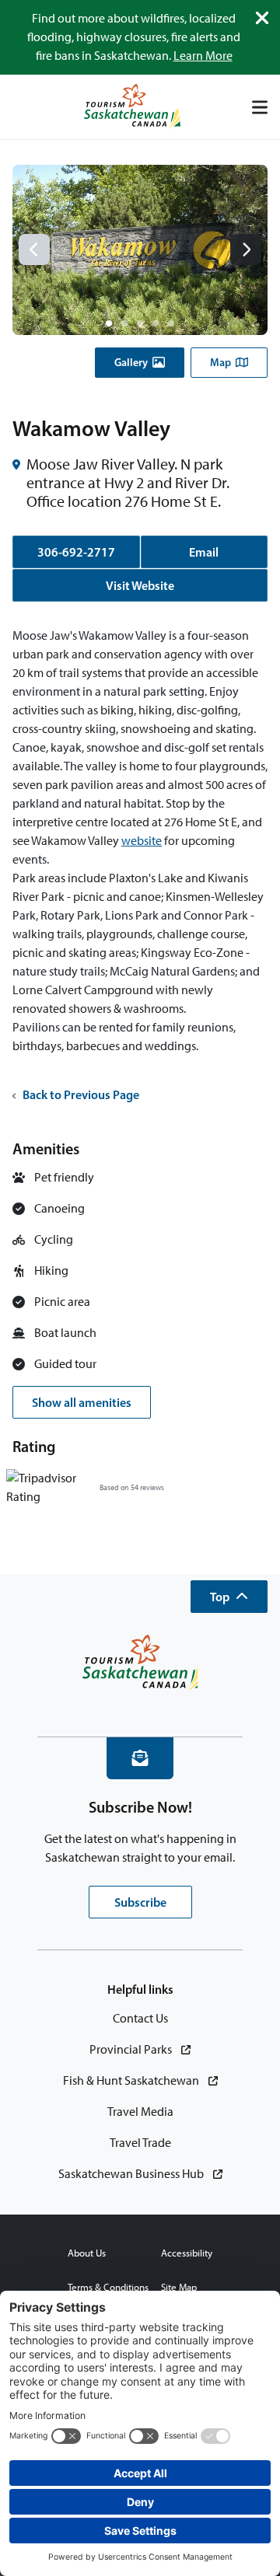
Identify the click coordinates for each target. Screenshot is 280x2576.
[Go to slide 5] (171, 323)
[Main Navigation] (260, 107)
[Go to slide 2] (124, 323)
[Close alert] (262, 18)
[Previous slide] (34, 250)
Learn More (203, 56)
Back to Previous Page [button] (81, 1094)
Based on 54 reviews (132, 1487)
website (142, 841)
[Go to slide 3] (140, 323)
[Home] (132, 107)
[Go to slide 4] (156, 323)
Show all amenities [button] (82, 1402)
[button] (140, 363)
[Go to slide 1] (109, 323)
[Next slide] (246, 250)
